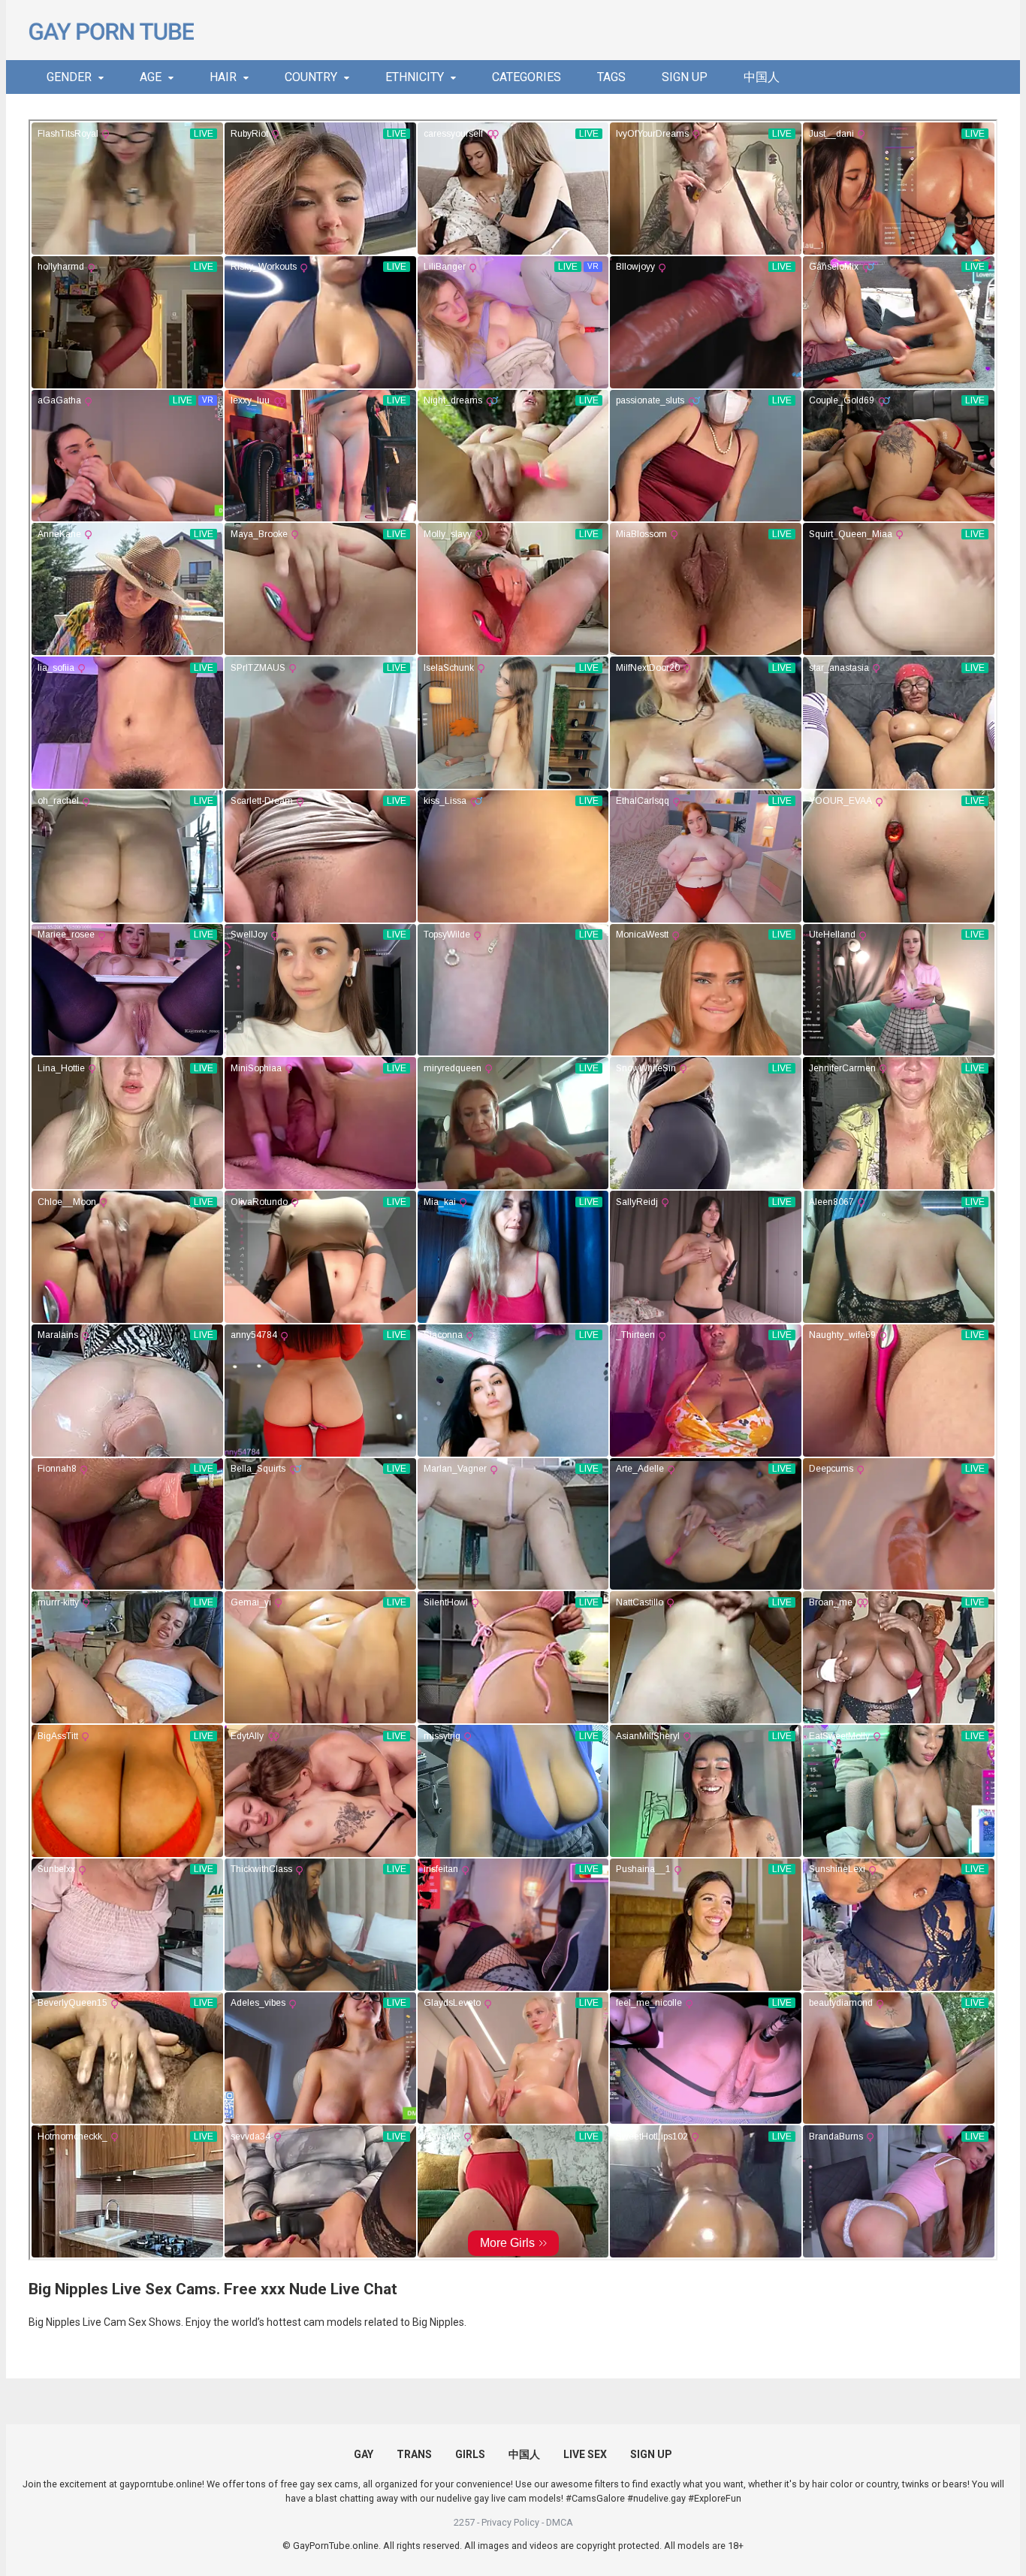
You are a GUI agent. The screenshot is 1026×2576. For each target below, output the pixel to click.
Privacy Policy (510, 2522)
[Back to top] (976, 2531)
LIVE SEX (585, 2454)
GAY (364, 2454)
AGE (151, 77)
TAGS (611, 77)
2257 (464, 2522)
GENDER (69, 77)
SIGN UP (685, 77)
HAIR (223, 77)
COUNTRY (311, 77)
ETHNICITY (415, 77)
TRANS (414, 2454)
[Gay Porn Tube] (111, 30)
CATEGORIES (527, 77)
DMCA (560, 2522)
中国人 (762, 77)
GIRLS (470, 2454)
